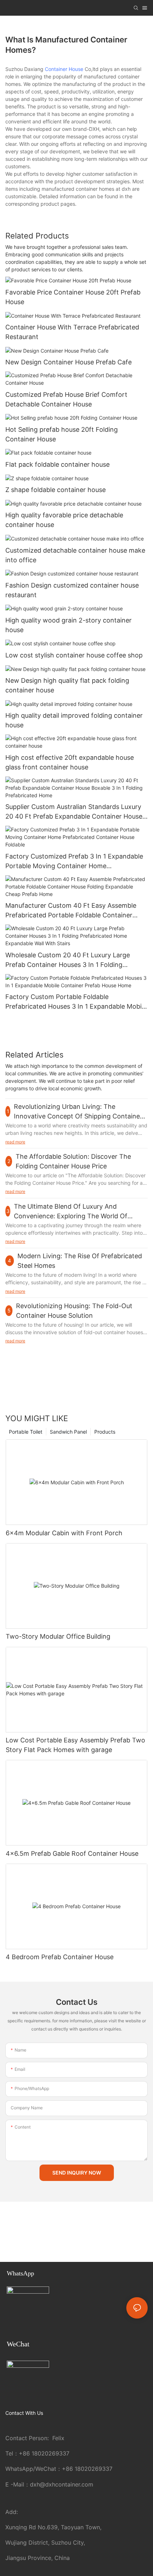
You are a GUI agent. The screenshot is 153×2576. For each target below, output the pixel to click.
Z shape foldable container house (56, 490)
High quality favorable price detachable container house (64, 520)
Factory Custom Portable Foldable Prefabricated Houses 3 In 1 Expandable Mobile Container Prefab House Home (76, 1002)
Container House (64, 69)
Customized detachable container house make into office (75, 555)
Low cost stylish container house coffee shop (74, 655)
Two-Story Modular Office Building (58, 1636)
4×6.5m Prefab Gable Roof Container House (72, 1853)
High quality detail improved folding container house (74, 720)
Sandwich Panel (68, 1432)
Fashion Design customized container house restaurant (72, 590)
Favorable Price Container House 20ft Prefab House (73, 297)
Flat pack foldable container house (57, 464)
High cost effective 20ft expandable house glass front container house (70, 762)
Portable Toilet (26, 1432)
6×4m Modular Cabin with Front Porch (64, 1533)
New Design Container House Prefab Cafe (68, 362)
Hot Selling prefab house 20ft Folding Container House (62, 434)
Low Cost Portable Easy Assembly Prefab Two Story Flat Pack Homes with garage (75, 1745)
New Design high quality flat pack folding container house (67, 685)
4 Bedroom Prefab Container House (60, 1957)
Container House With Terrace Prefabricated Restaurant (72, 332)
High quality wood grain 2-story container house (68, 625)
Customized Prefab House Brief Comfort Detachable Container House (66, 399)
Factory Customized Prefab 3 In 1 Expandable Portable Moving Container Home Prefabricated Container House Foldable (74, 862)
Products (105, 1432)
